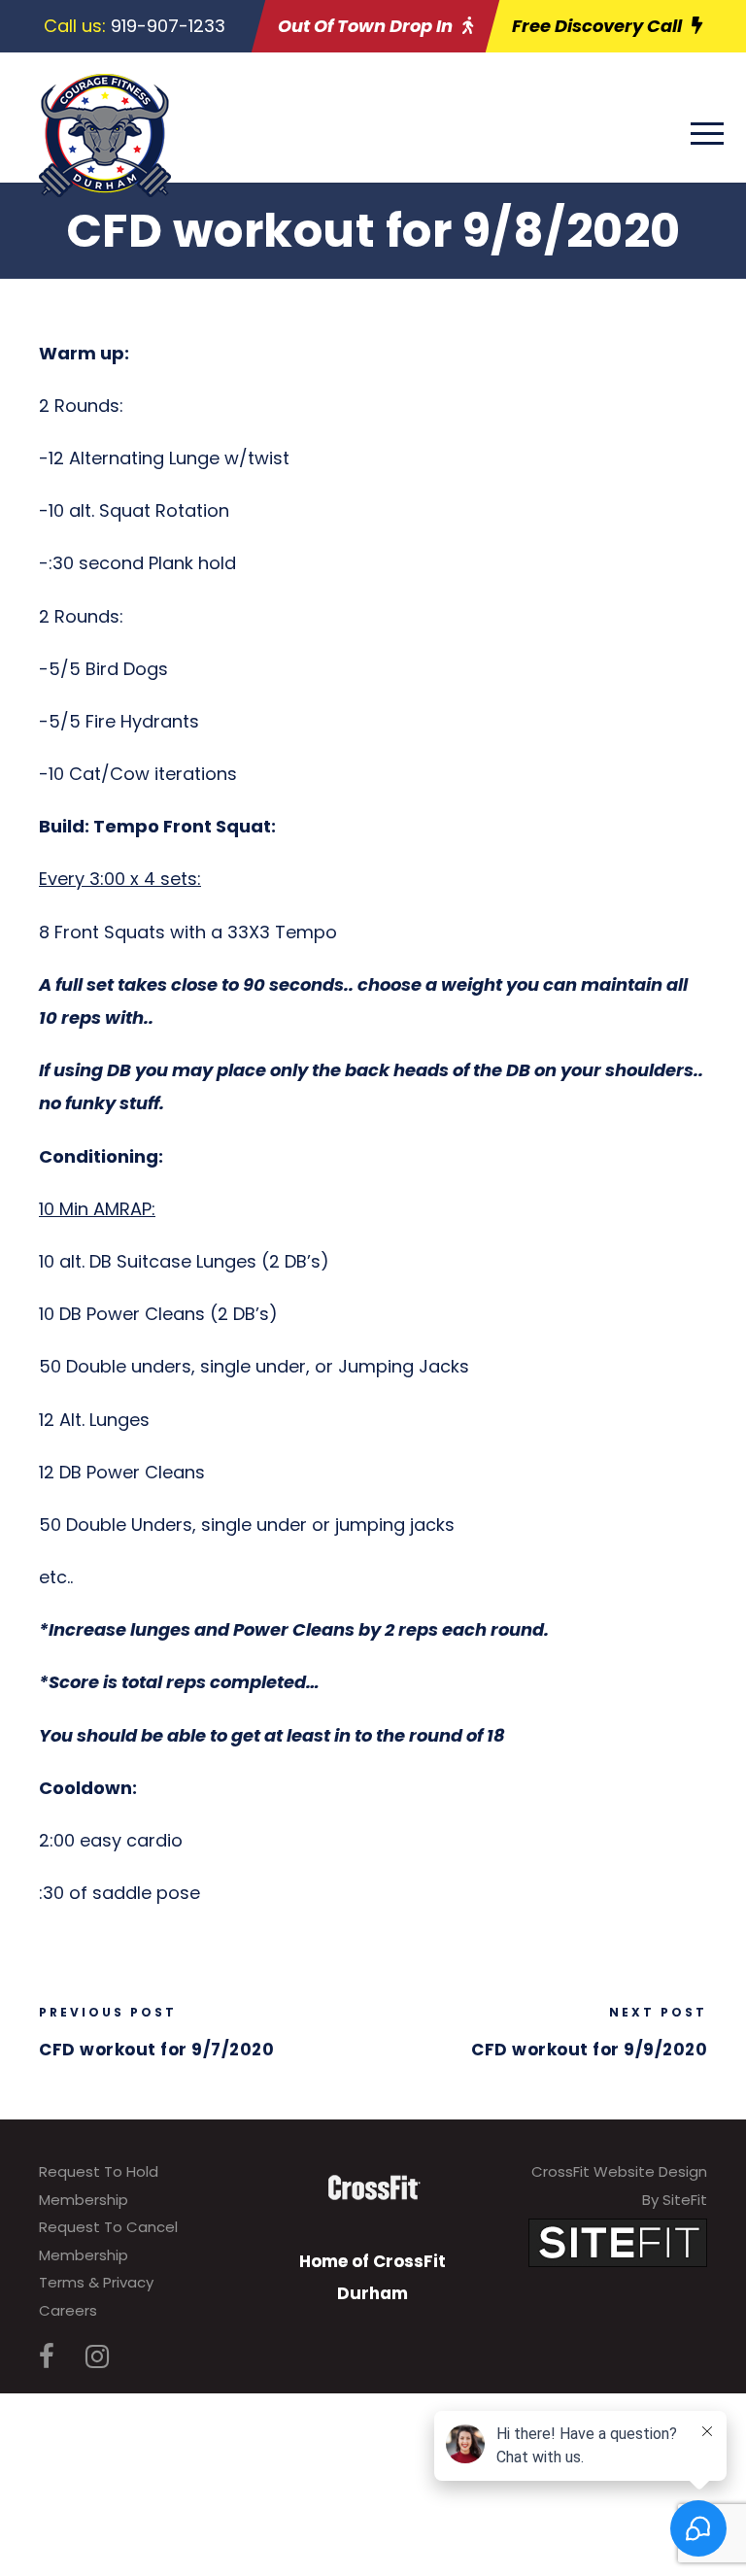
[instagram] (97, 2357)
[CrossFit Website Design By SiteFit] (618, 2242)
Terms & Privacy (96, 2282)
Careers (68, 2310)
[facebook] (47, 2357)
